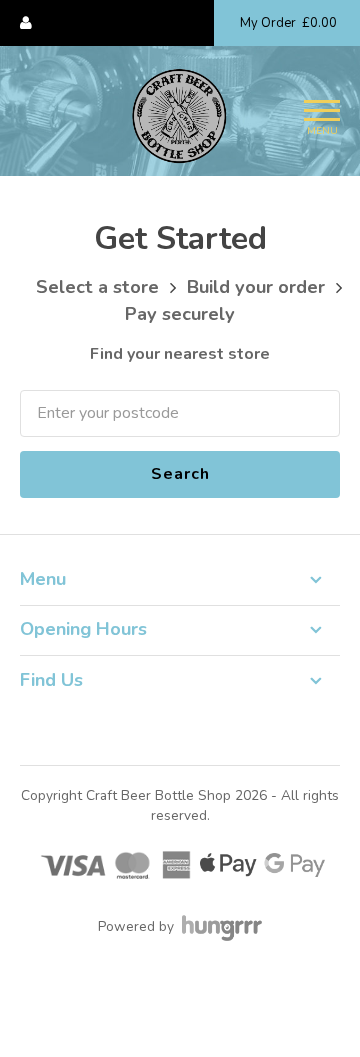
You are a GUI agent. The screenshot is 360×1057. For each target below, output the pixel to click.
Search (180, 474)
